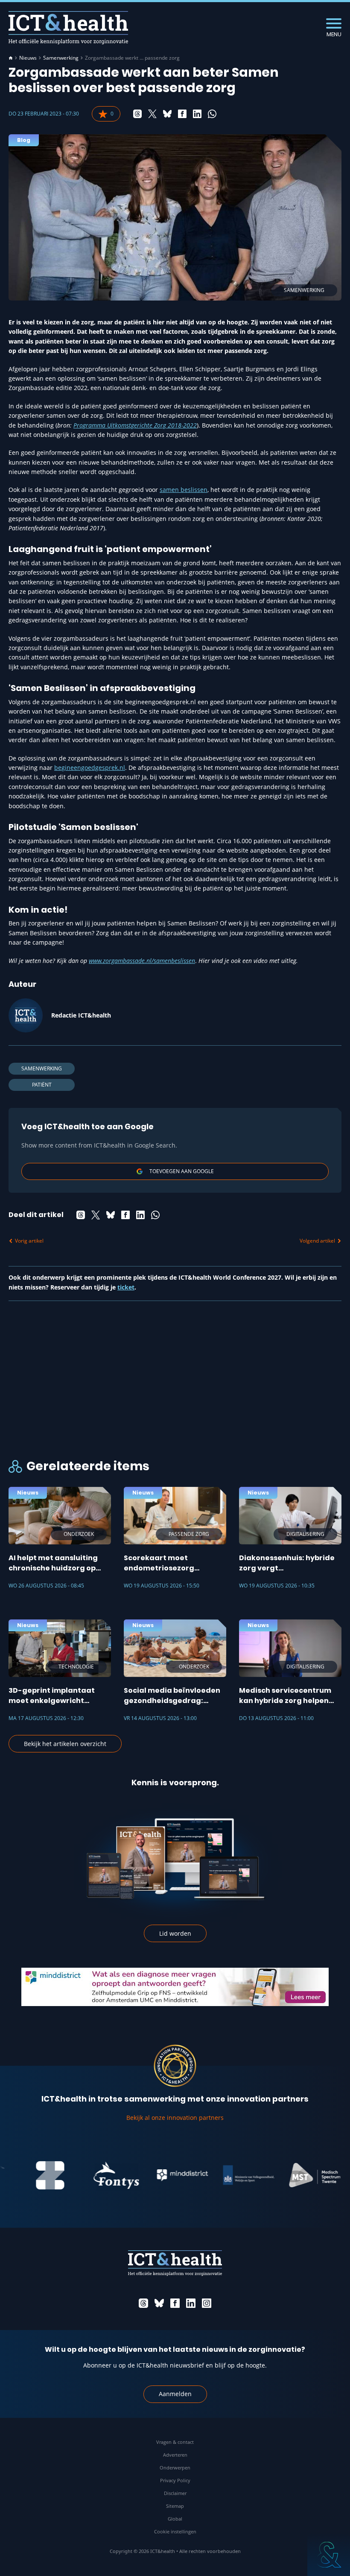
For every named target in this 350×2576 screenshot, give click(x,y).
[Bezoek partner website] (27, 2175)
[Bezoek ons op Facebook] (175, 2303)
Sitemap (175, 2506)
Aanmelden (175, 2394)
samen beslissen (184, 490)
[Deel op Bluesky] (167, 114)
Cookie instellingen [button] (175, 2531)
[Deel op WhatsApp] (212, 114)
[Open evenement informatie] (329, 2555)
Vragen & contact (175, 2442)
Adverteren (175, 2455)
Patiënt (42, 1085)
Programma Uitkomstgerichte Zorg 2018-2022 (135, 425)
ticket (126, 1287)
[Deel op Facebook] (182, 114)
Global (175, 2519)
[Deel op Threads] (137, 114)
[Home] (11, 58)
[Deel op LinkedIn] (197, 114)
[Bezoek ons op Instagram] (207, 2303)
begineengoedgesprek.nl (90, 768)
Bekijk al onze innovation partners (175, 2118)
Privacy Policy (175, 2480)
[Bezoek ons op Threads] (143, 2303)
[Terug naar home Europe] (68, 27)
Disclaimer (175, 2493)
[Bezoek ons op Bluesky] (159, 2303)
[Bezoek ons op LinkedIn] (191, 2303)
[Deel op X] (152, 114)
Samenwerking (61, 58)
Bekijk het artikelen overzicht (65, 1744)
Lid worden (175, 1933)
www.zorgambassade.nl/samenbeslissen (142, 961)
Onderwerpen (175, 2468)
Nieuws (28, 58)
